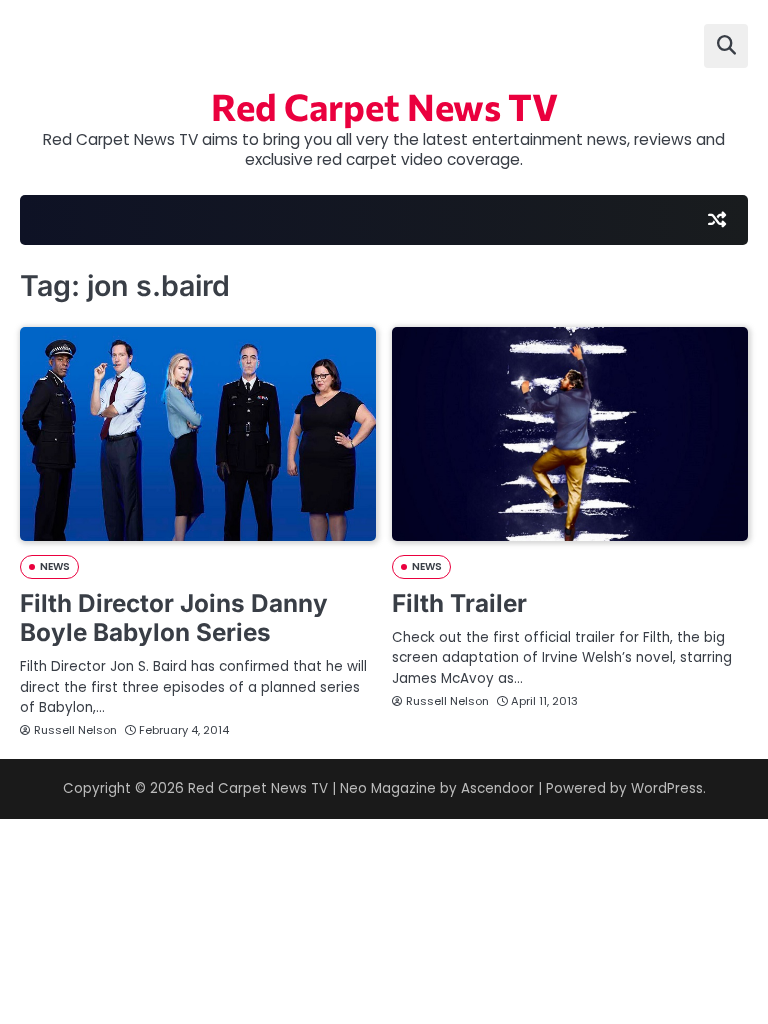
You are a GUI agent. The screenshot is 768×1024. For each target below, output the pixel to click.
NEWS (55, 566)
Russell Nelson (75, 730)
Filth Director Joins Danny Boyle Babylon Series (174, 617)
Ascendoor (497, 788)
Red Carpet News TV (384, 106)
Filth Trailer (459, 603)
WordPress (667, 788)
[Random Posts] (717, 220)
